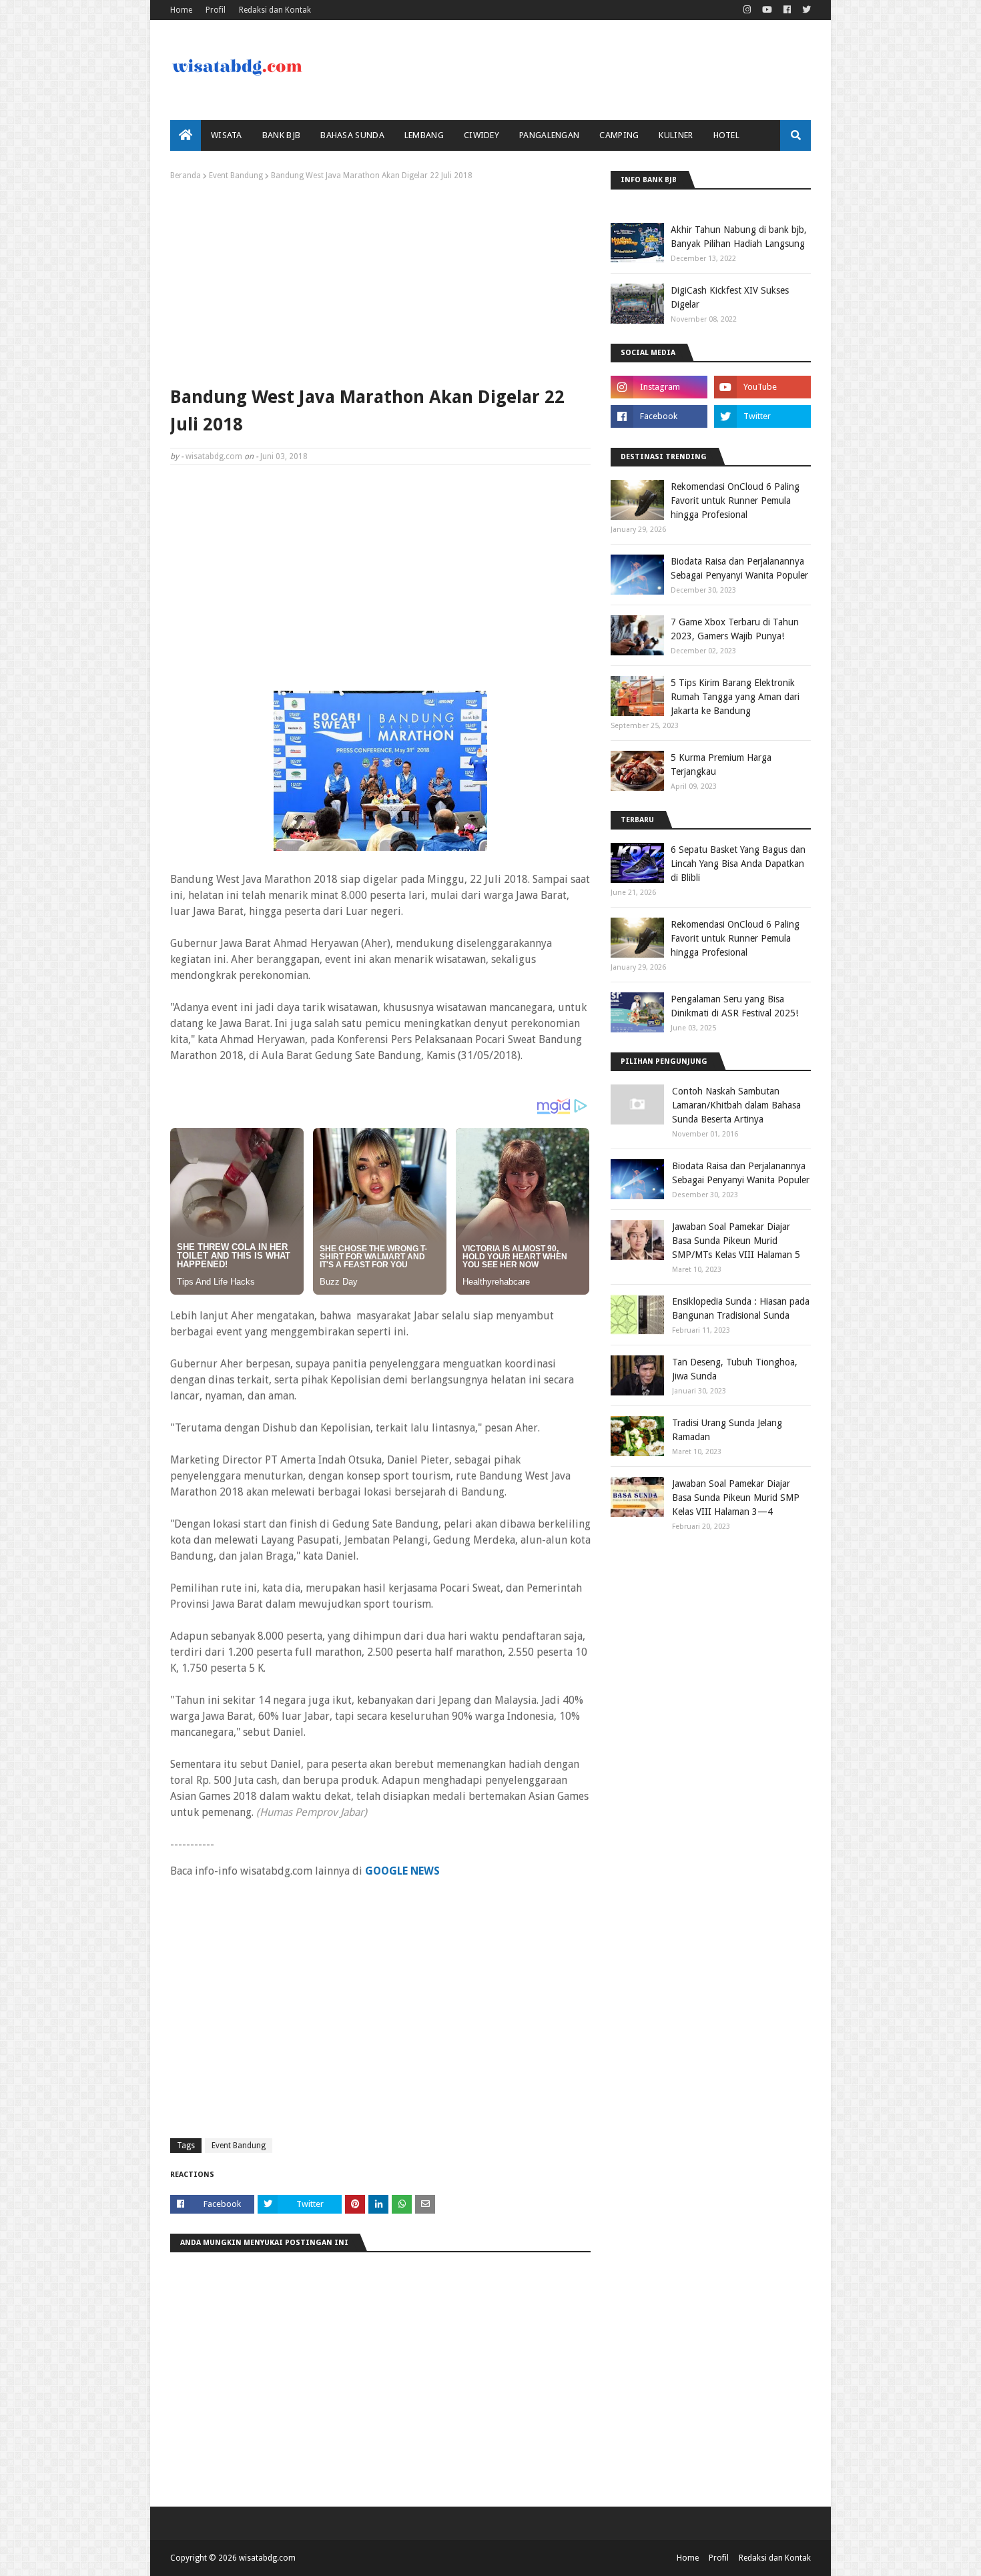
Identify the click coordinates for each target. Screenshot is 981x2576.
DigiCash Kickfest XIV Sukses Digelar (730, 297)
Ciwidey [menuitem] (481, 135)
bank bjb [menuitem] (281, 135)
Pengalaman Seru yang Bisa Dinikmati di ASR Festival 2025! (734, 1006)
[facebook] (787, 10)
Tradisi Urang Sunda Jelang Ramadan (727, 1430)
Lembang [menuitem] (424, 135)
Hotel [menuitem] (727, 135)
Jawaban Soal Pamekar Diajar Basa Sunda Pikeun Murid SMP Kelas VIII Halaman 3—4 (736, 1498)
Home (181, 10)
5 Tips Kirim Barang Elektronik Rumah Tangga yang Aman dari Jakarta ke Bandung (735, 697)
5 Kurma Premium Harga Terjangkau (721, 764)
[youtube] (767, 10)
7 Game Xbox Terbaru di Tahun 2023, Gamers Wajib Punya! (735, 629)
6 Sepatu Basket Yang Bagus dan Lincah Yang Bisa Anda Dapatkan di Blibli (738, 864)
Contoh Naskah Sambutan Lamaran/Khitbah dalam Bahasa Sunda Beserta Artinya (736, 1105)
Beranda (186, 176)
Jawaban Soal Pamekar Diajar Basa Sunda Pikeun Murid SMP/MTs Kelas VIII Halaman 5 (736, 1241)
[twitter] (805, 10)
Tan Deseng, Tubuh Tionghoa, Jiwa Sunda (735, 1369)
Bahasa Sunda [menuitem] (352, 135)
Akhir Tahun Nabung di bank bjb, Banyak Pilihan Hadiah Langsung (739, 237)
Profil (216, 10)
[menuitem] (186, 135)
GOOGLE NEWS (402, 1871)
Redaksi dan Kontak (275, 10)
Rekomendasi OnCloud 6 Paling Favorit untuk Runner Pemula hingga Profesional (735, 501)
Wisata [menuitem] (227, 135)
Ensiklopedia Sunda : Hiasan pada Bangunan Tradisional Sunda (741, 1308)
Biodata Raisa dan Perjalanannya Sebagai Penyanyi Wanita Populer (739, 568)
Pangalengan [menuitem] (549, 135)
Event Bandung (236, 176)
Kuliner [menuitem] (676, 135)
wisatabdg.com (214, 456)
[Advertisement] (380, 280)
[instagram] (747, 10)
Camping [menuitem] (619, 135)
